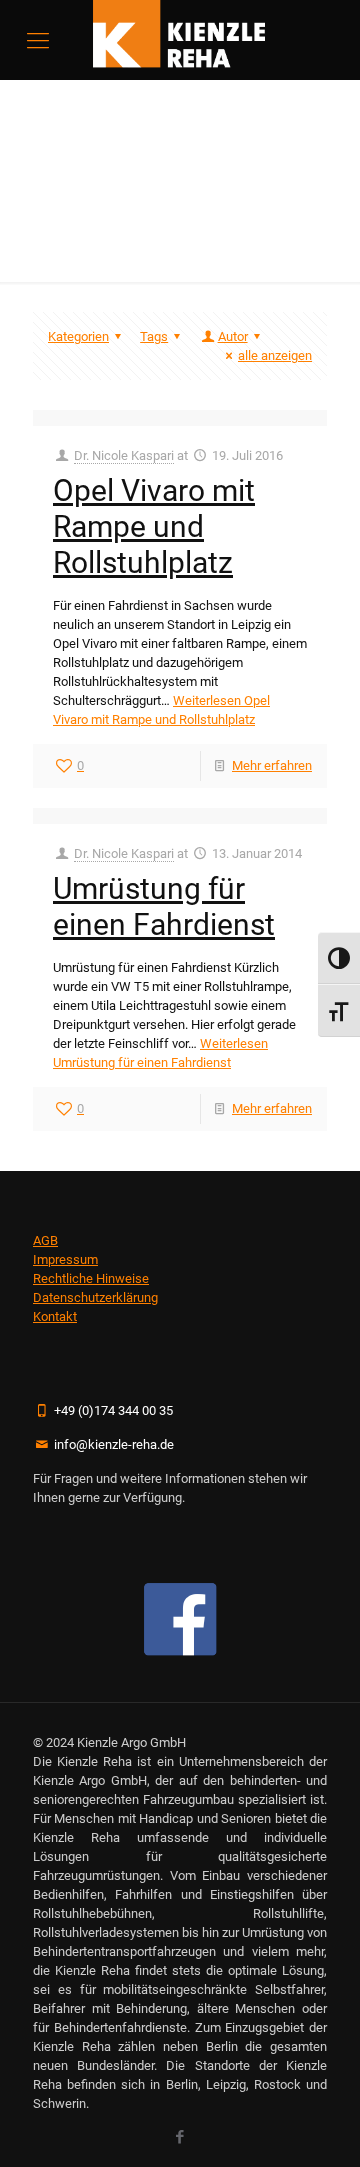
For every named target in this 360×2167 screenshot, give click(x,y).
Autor (233, 336)
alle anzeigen (275, 355)
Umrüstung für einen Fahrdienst (164, 906)
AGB (45, 1240)
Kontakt (55, 1316)
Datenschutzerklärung (95, 1297)
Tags (154, 336)
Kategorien (78, 336)
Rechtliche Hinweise (91, 1278)
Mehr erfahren (272, 765)
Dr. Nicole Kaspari (124, 455)
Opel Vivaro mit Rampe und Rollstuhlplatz (154, 526)
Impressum (65, 1259)
